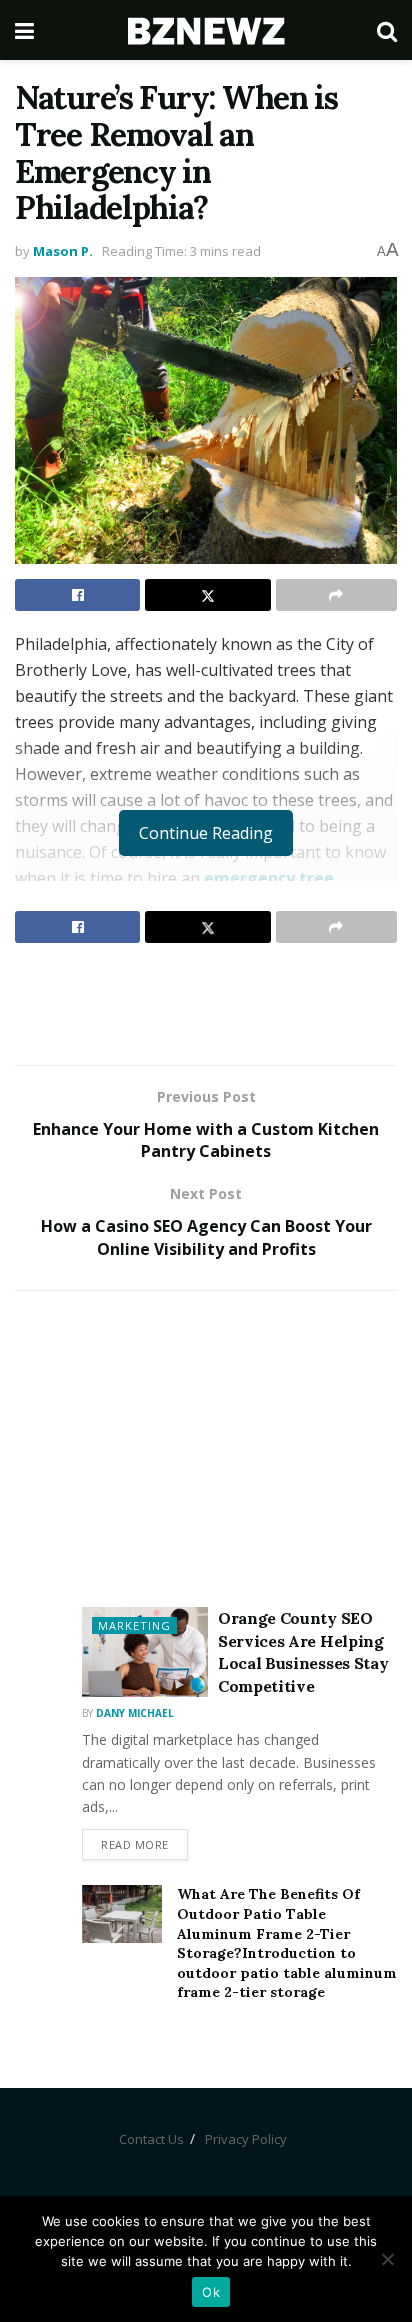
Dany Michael (135, 1713)
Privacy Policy (246, 2139)
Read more (135, 1844)
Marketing (134, 1625)
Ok (211, 2292)
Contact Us (151, 2139)
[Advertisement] (206, 1003)
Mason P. (63, 251)
